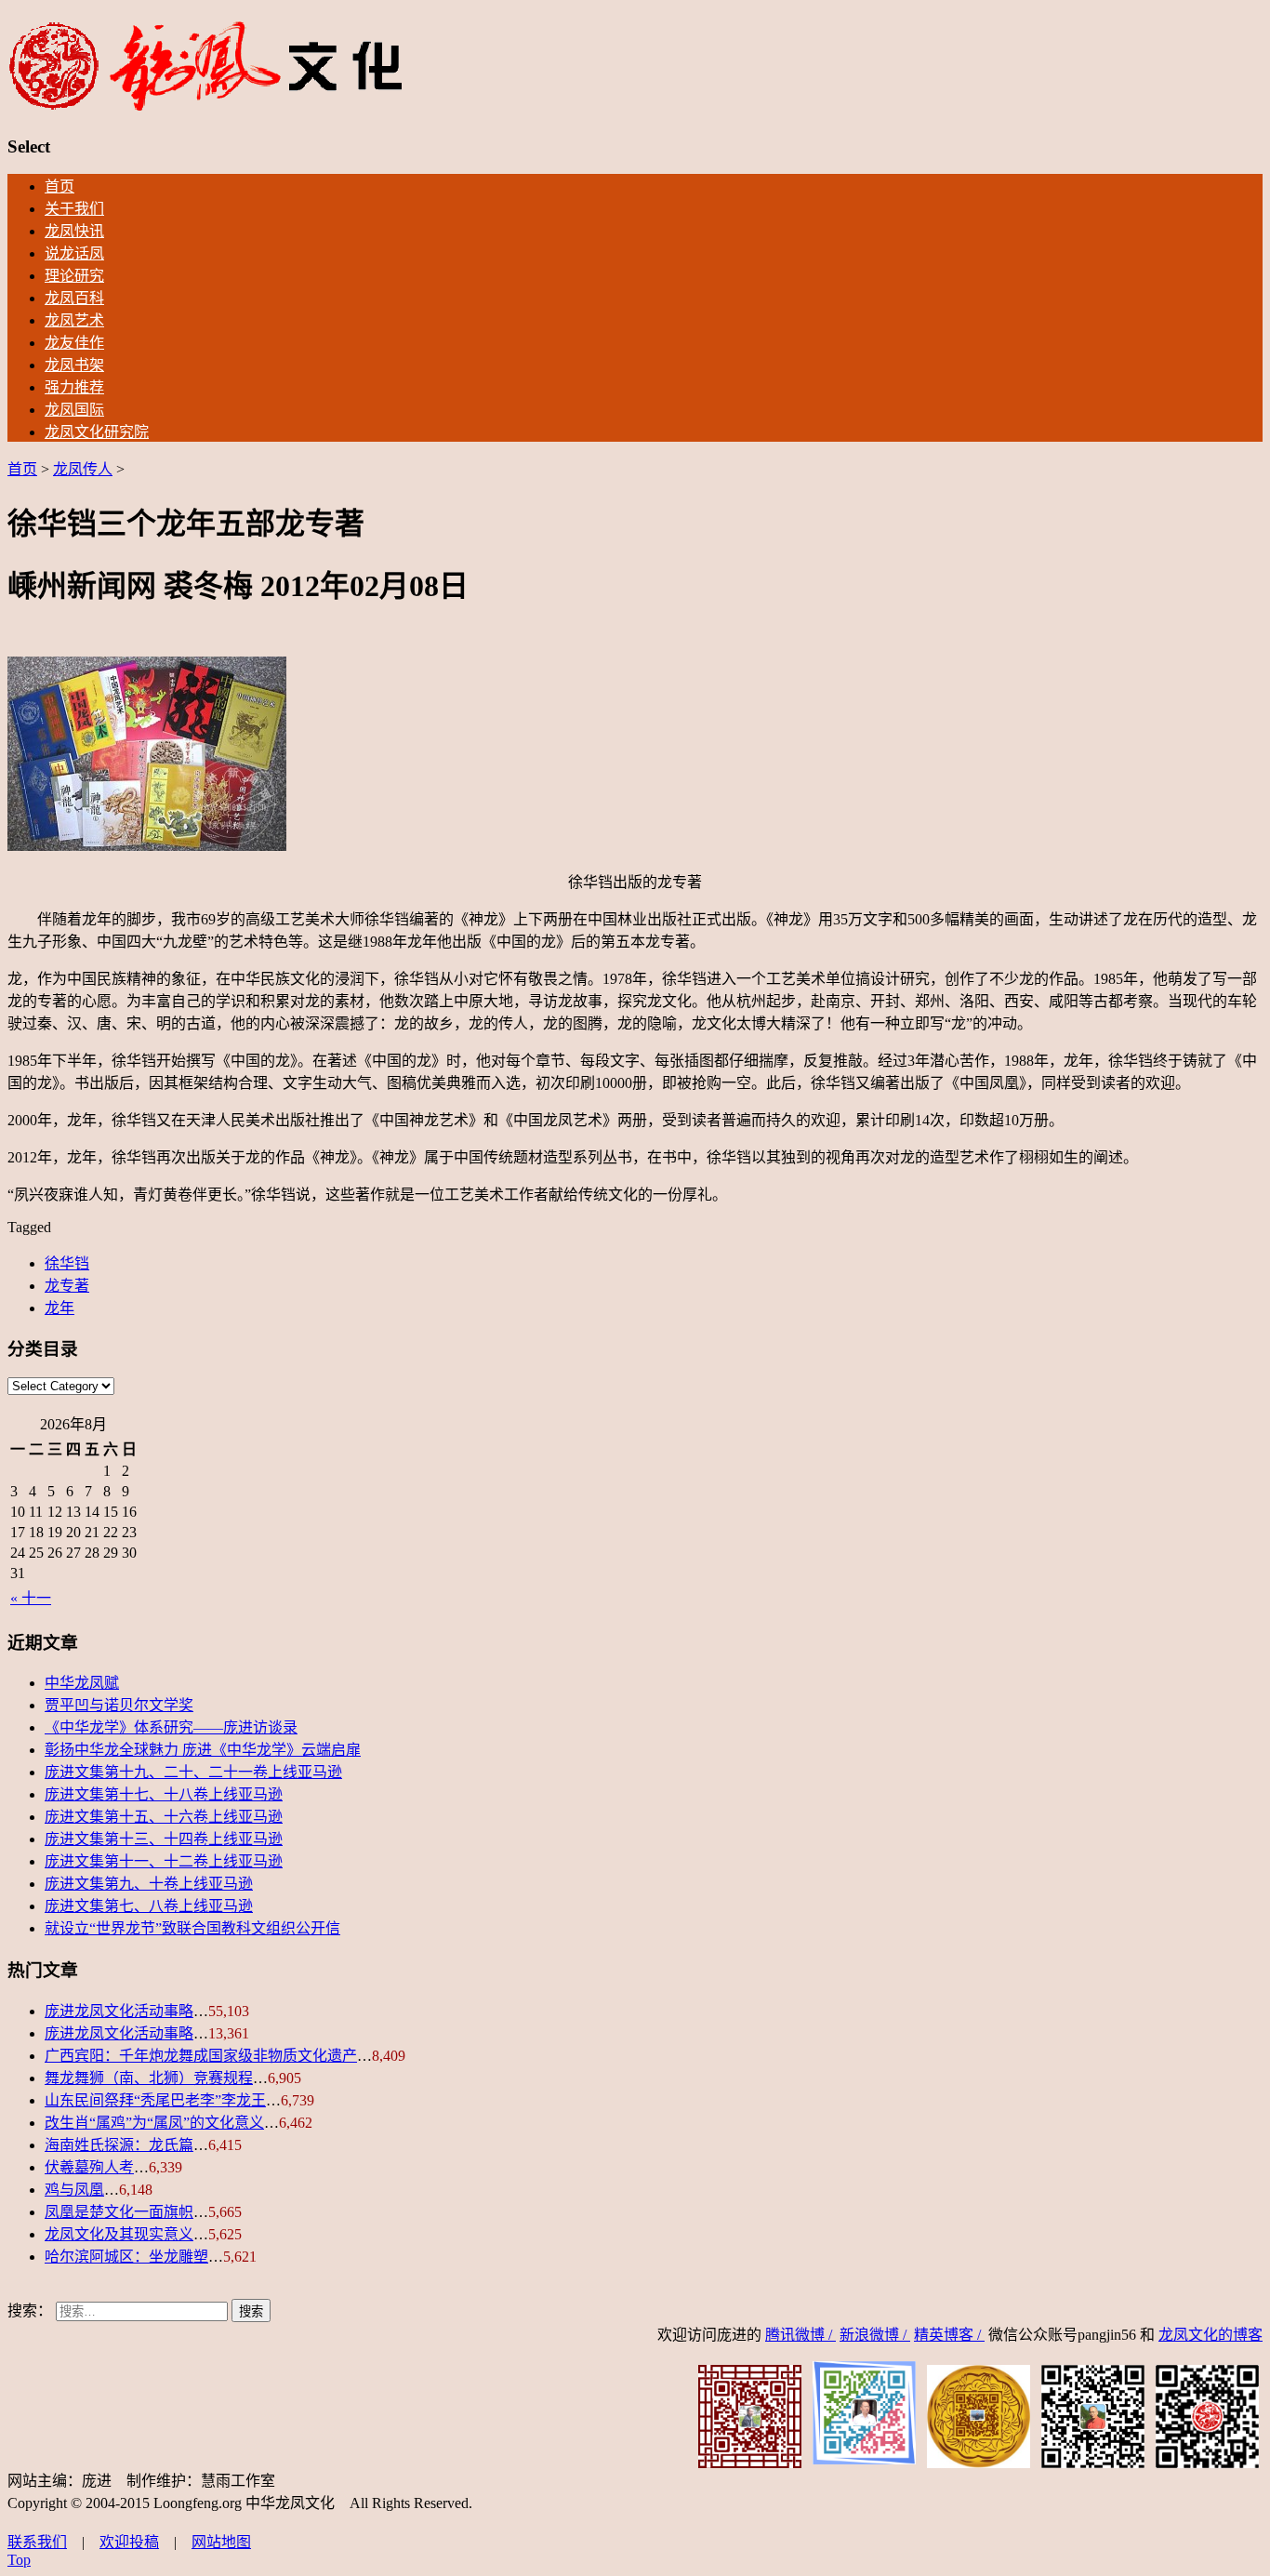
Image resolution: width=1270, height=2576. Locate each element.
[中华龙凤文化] (206, 107)
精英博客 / (949, 2335)
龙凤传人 (83, 469)
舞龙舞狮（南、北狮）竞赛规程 (149, 2078)
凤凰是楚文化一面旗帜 (119, 2212)
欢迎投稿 (129, 2542)
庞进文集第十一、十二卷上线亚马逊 (164, 1861)
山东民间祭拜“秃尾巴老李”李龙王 (155, 2100)
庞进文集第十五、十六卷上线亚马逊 (164, 1817)
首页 (60, 186)
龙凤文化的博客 (1210, 2335)
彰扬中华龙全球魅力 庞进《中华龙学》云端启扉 (203, 1750)
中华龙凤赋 (82, 1683)
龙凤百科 (74, 298)
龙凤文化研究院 (97, 432)
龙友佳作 (74, 343)
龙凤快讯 (74, 231)
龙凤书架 (74, 365)
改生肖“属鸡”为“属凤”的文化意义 (154, 2123)
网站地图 (221, 2542)
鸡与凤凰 (74, 2190)
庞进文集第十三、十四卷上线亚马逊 (164, 1839)
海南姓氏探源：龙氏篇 (119, 2145)
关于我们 (74, 209)
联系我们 (37, 2542)
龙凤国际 (74, 410)
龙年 (60, 1308)
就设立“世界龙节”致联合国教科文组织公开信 (192, 1928)
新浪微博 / (875, 2335)
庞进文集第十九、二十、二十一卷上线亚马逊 (193, 1772)
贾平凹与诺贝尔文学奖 (119, 1705)
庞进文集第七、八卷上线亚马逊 (149, 1906)
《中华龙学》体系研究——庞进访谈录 (171, 1727)
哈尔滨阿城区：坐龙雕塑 (126, 2257)
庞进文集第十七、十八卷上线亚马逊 (164, 1794)
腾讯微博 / (800, 2335)
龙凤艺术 (74, 320)
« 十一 (31, 1598)
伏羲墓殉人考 (89, 2167)
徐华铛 (67, 1263)
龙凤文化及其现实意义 (119, 2234)
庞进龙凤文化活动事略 (119, 2011)
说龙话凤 (74, 253)
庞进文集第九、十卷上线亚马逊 (149, 1884)
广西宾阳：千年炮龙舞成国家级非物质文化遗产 (201, 2056)
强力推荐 (74, 387)
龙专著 (67, 1286)
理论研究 (74, 276)
